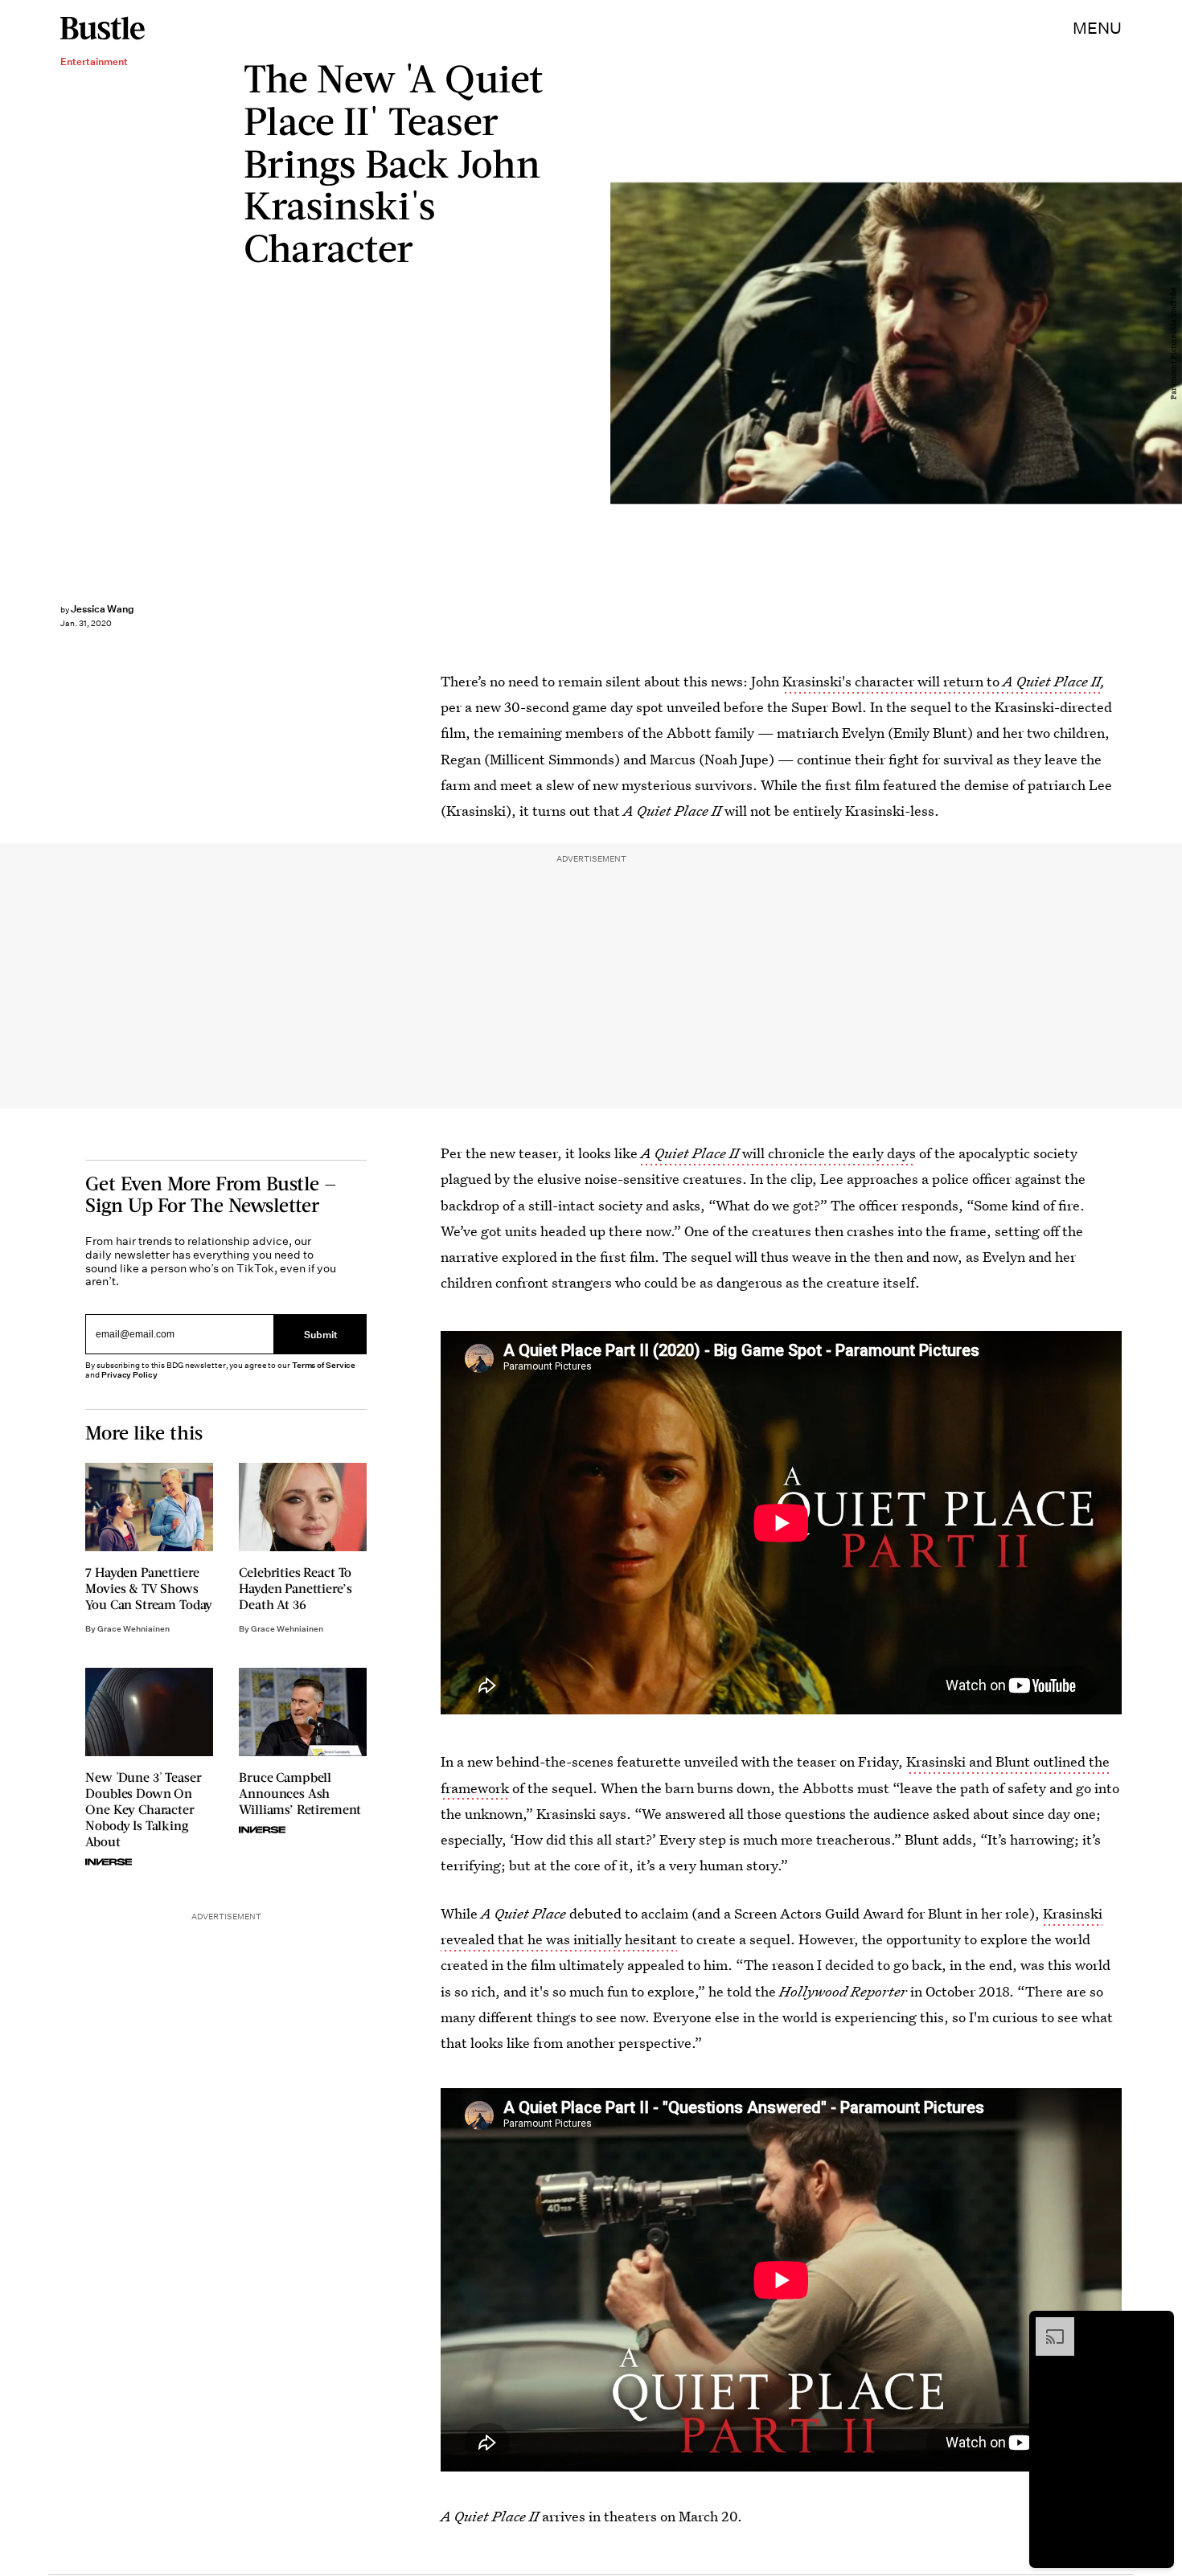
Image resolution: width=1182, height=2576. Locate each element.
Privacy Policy (129, 1375)
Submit (321, 1335)
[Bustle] (103, 28)
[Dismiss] (1156, 2325)
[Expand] (1047, 2325)
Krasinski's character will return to (942, 681)
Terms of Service (324, 1365)
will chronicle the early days (778, 1153)
